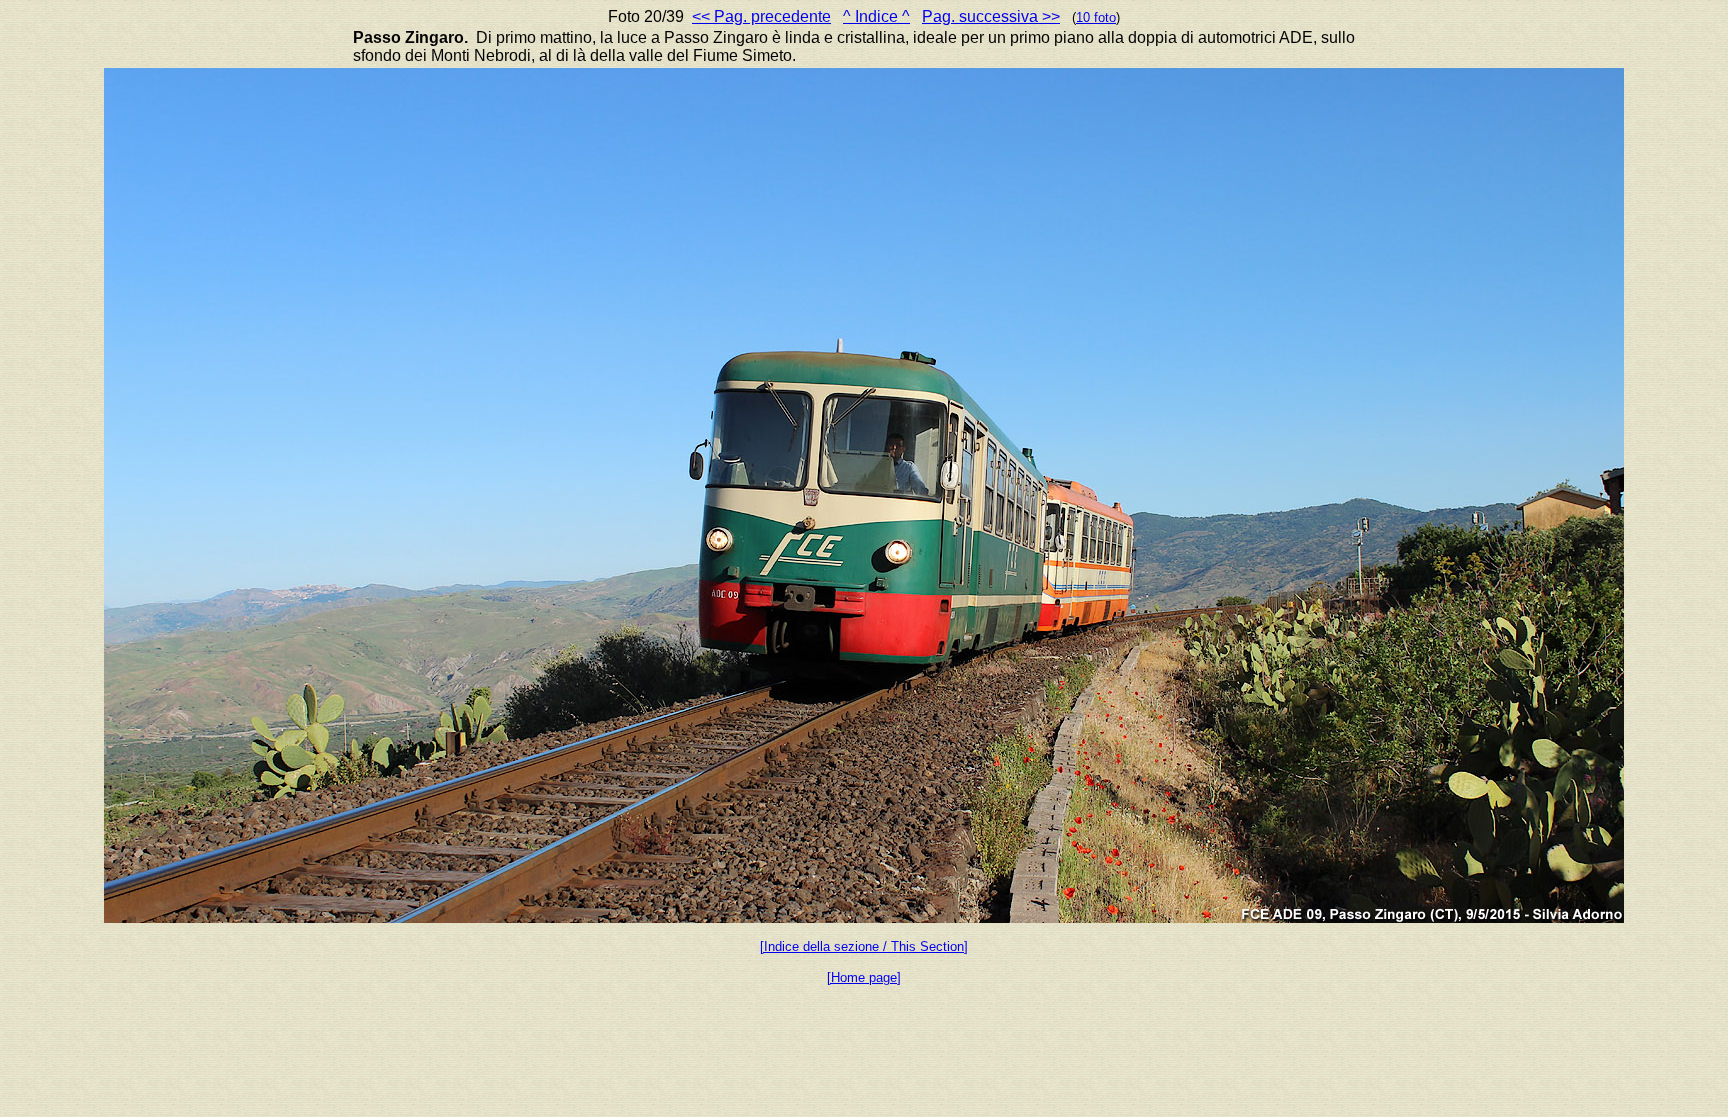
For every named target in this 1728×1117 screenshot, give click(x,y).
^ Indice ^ (876, 16)
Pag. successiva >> (991, 16)
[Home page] (864, 977)
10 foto (1096, 17)
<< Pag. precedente (761, 16)
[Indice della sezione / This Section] (864, 946)
